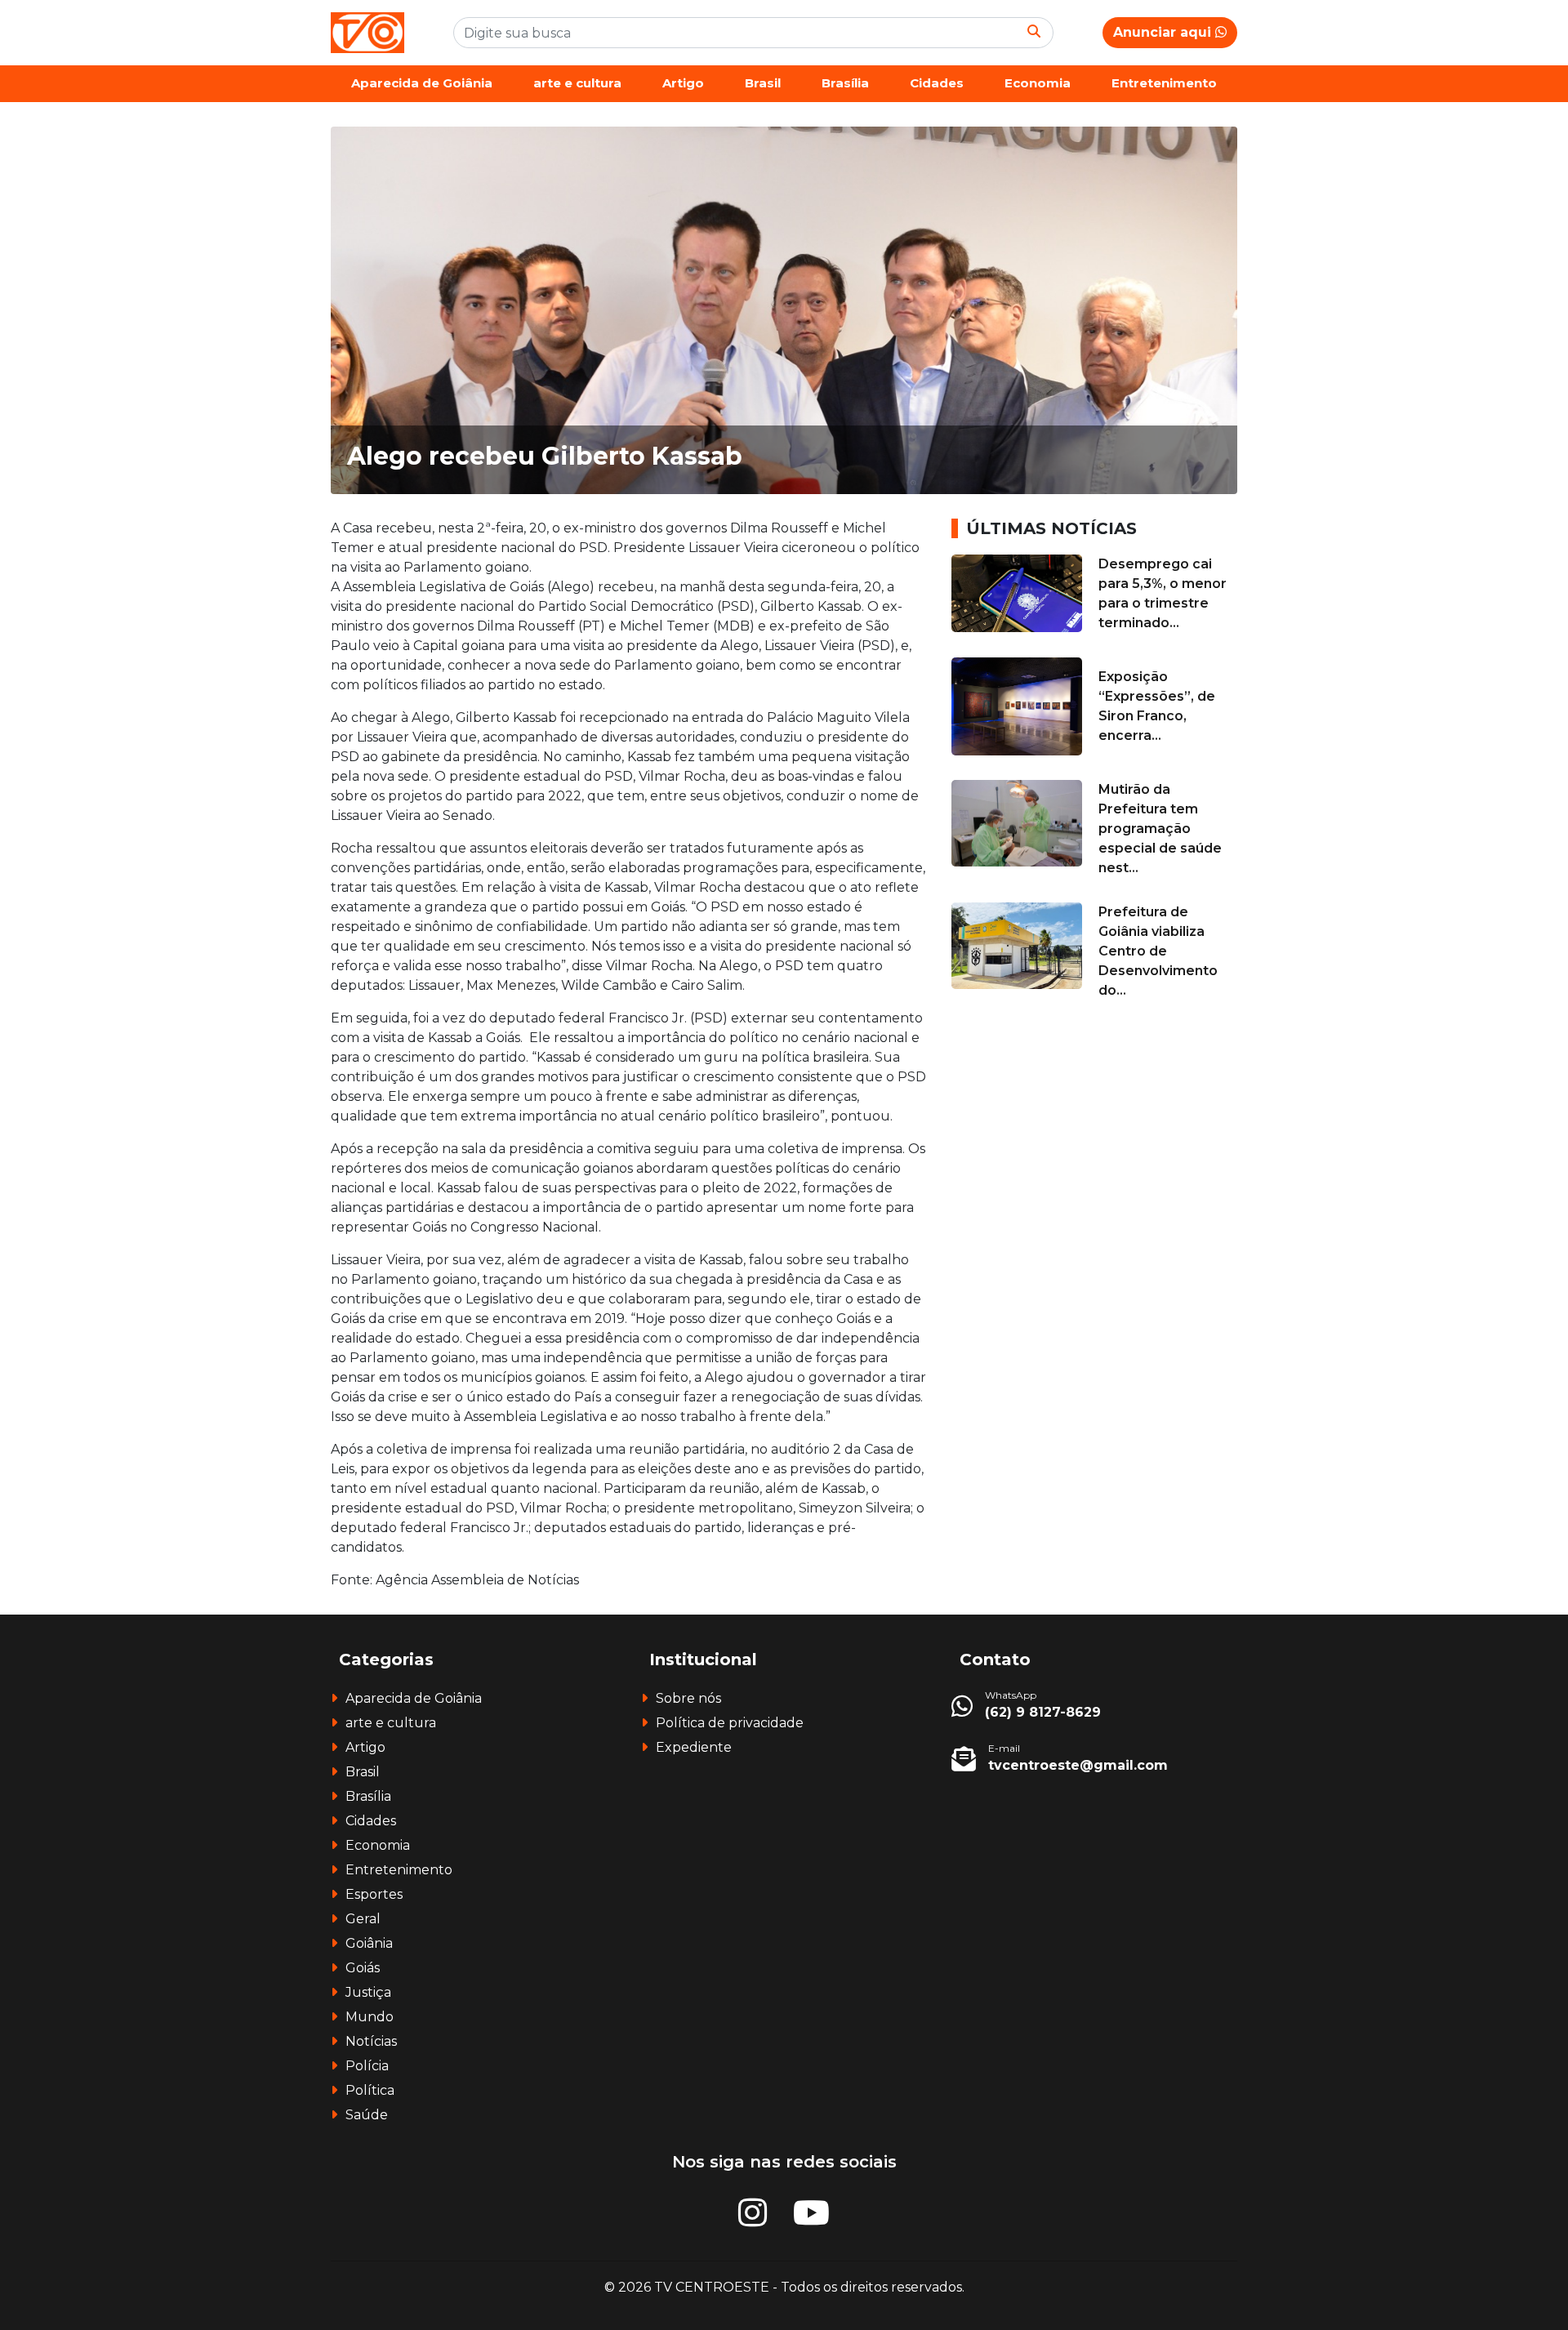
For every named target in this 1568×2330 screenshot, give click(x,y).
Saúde (367, 2115)
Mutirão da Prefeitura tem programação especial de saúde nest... (1160, 829)
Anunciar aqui (1164, 32)
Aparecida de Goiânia (422, 83)
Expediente (694, 1747)
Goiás (363, 1968)
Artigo (683, 83)
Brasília (845, 83)
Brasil (763, 83)
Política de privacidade (730, 1723)
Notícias (371, 2041)
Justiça (368, 1992)
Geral (363, 1919)
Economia (1038, 83)
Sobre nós (688, 1698)
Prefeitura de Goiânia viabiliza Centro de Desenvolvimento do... (1158, 951)
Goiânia (369, 1943)
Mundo (370, 2017)
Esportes (374, 1894)
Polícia (367, 2066)
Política (370, 2090)
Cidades (937, 83)
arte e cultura (577, 83)
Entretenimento (1164, 83)
